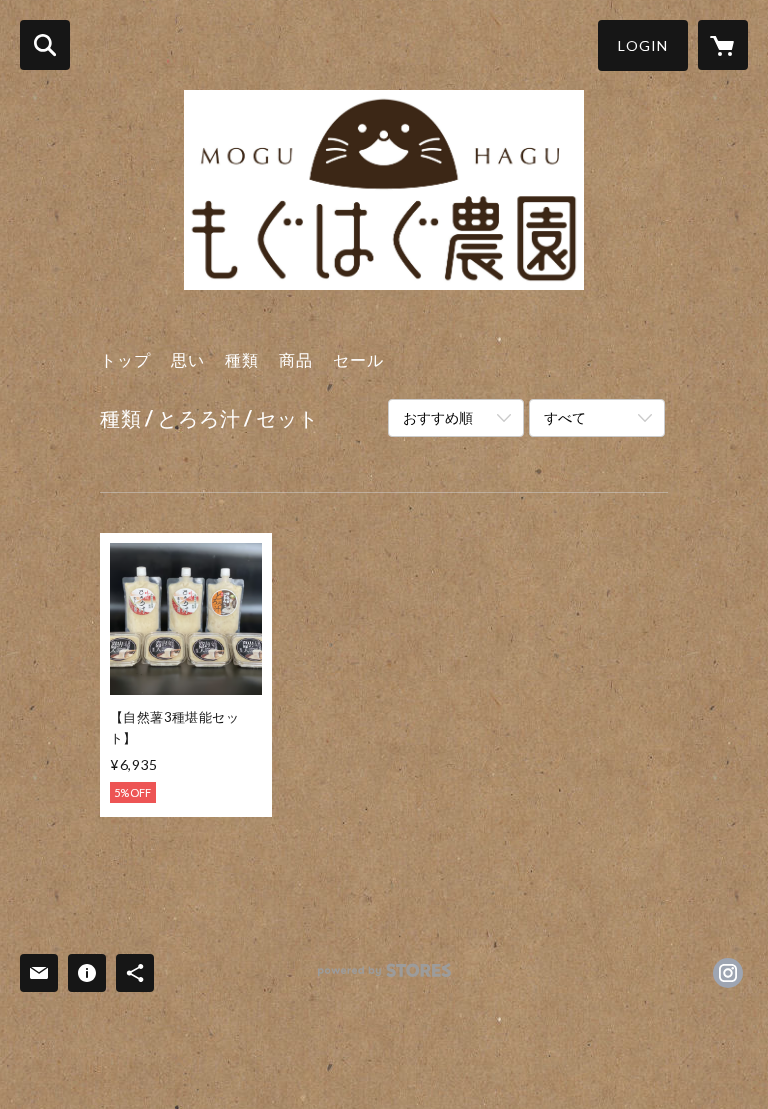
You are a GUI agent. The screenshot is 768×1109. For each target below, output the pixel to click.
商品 (296, 359)
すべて (565, 417)
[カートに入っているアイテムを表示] (723, 45)
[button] (643, 45)
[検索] (45, 45)
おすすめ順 (438, 417)
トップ (125, 359)
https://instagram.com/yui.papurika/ (728, 973)
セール (358, 359)
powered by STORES (384, 977)
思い (188, 359)
